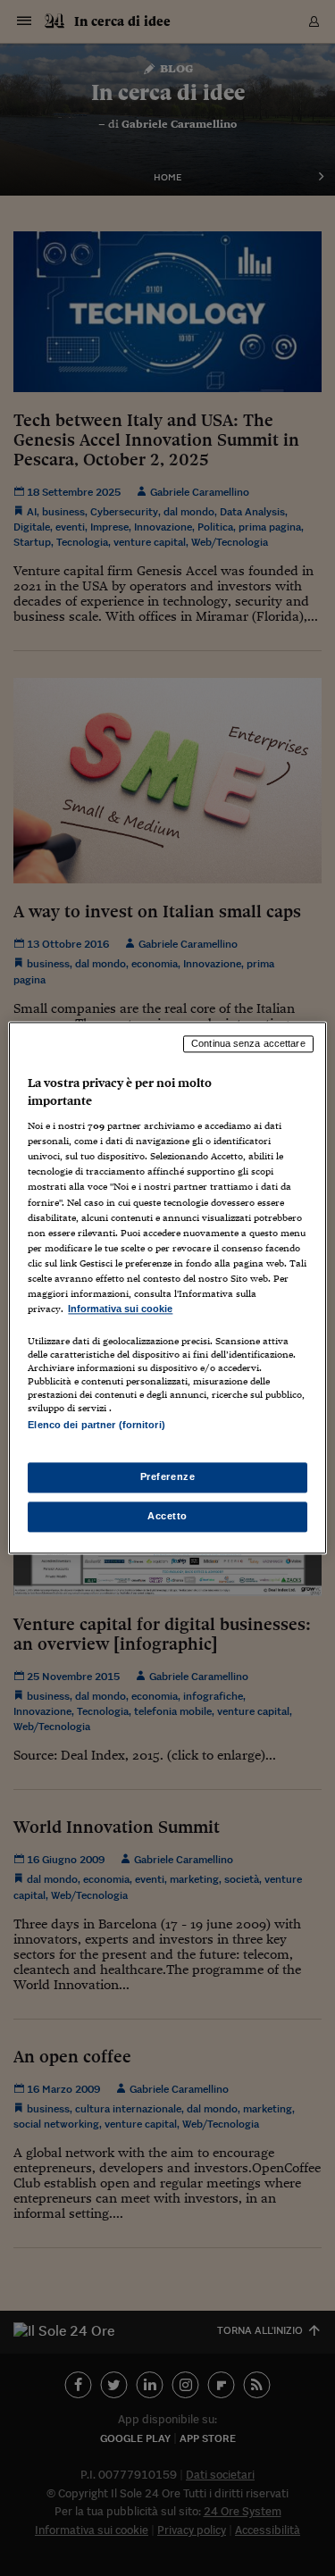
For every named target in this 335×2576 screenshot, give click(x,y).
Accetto (167, 1517)
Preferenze (168, 1477)
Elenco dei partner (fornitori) (96, 1425)
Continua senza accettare (248, 1043)
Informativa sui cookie (120, 1309)
